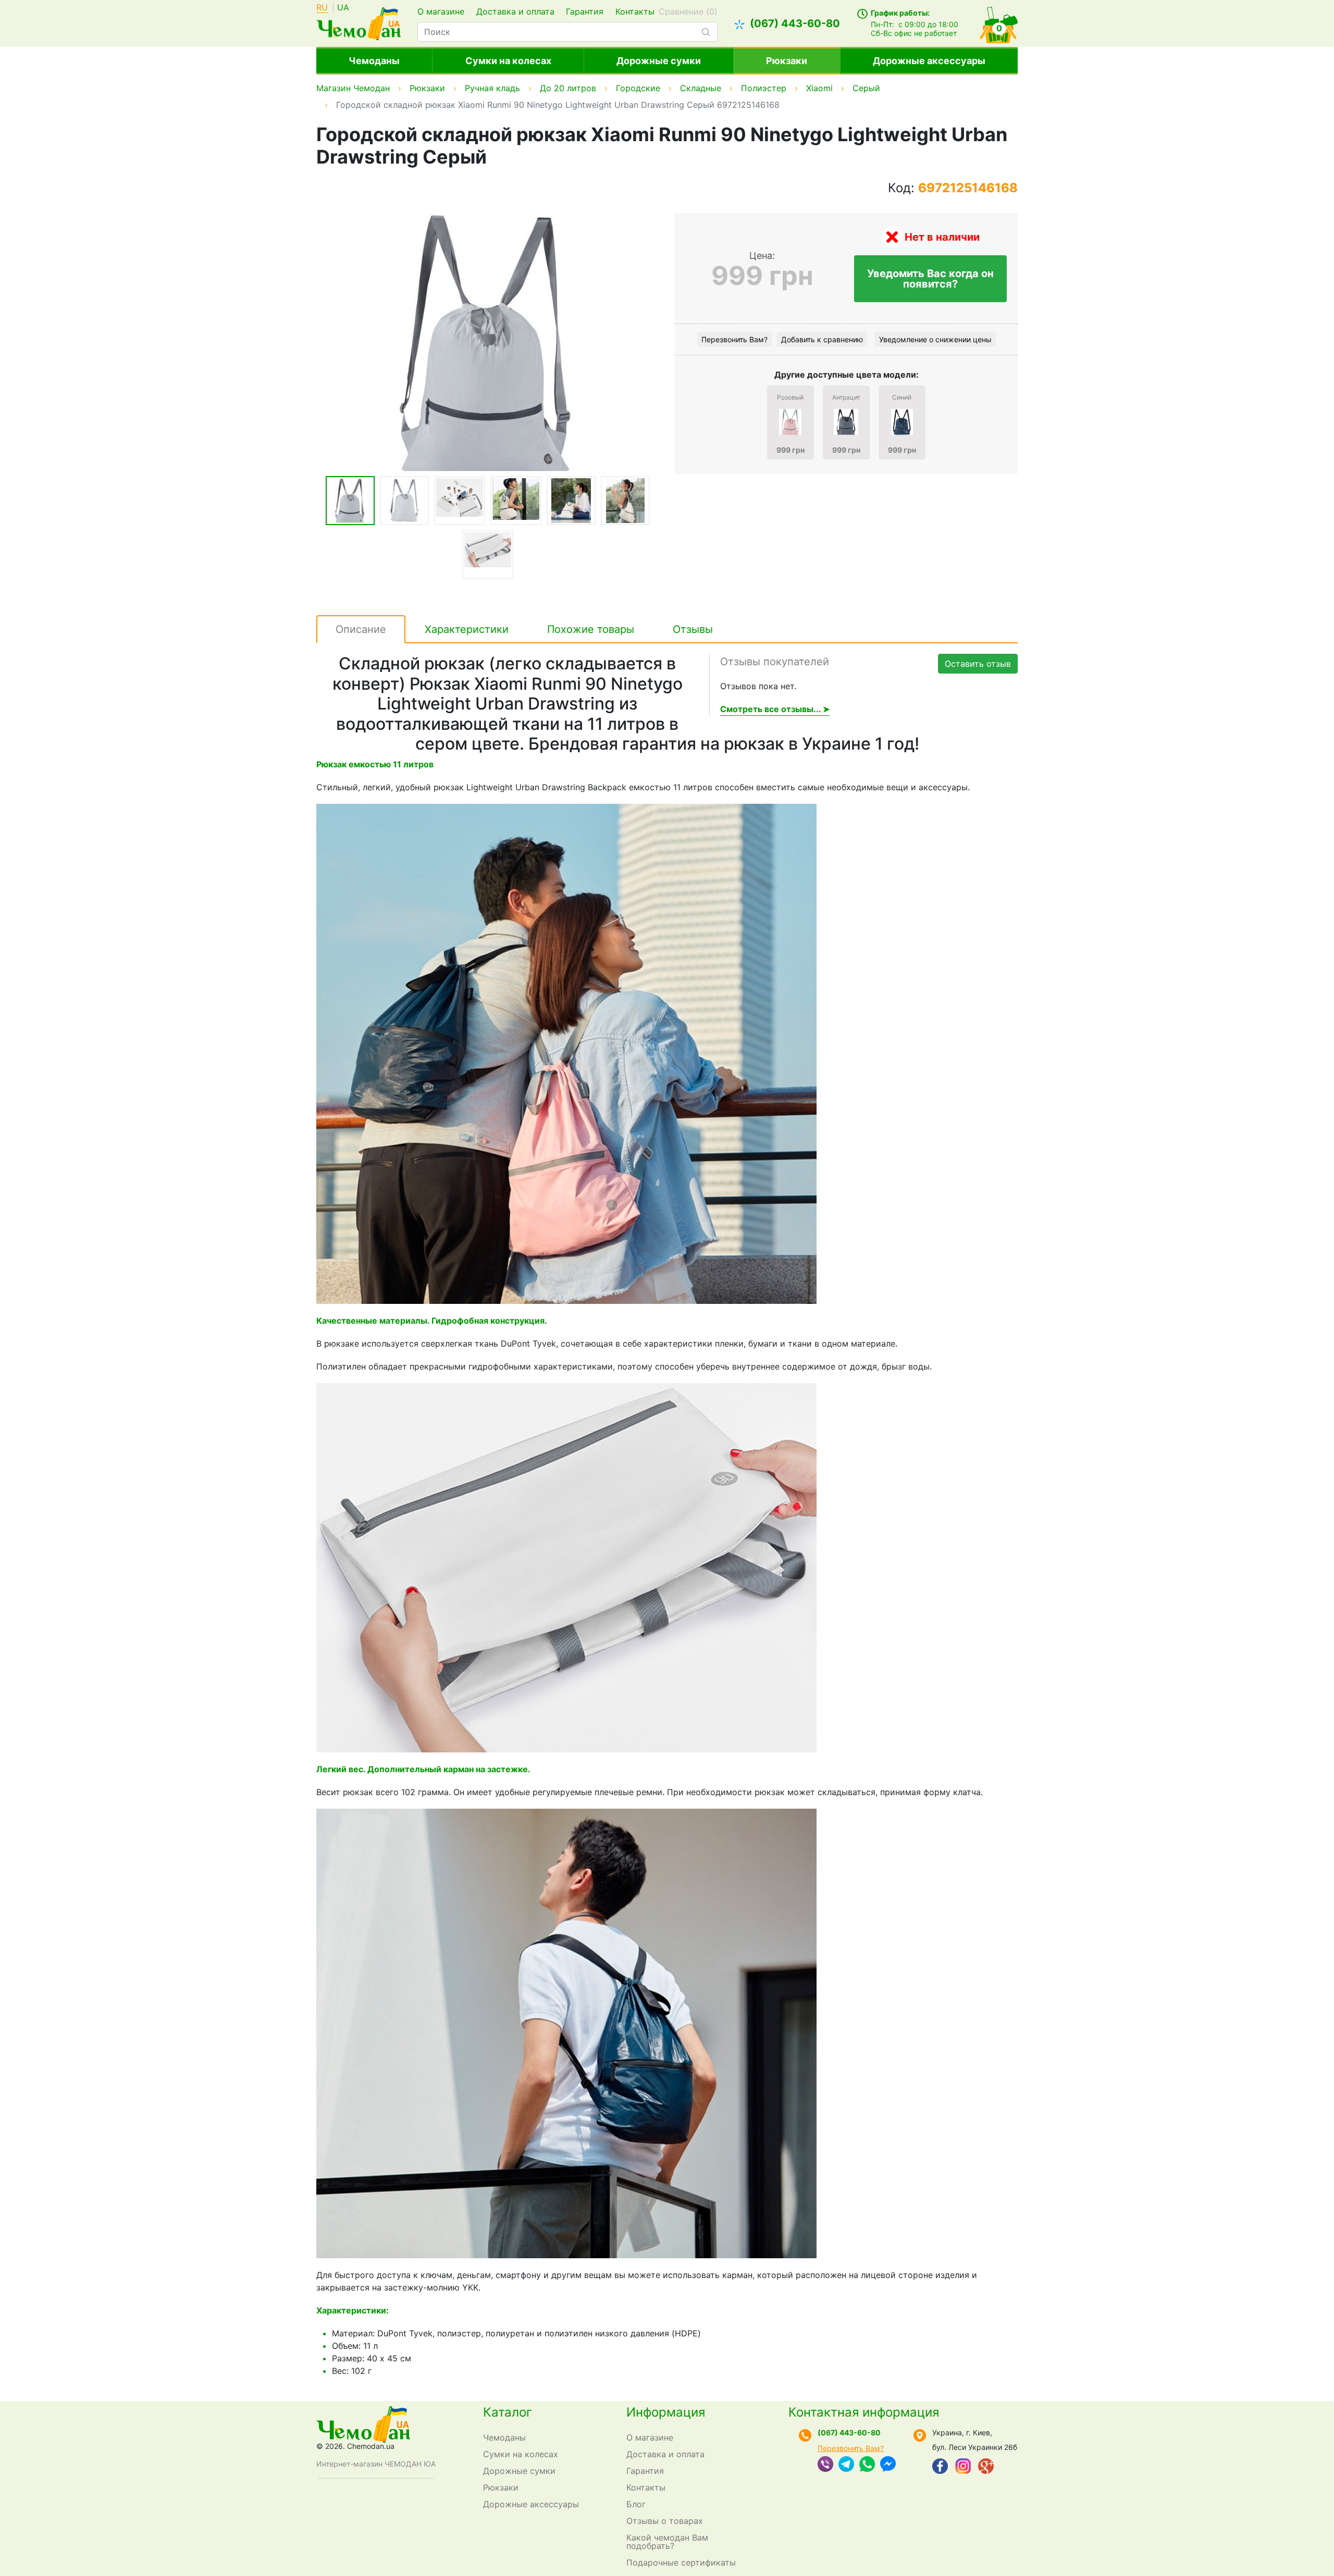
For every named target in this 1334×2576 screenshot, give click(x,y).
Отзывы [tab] (693, 629)
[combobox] (567, 32)
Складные (701, 88)
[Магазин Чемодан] (359, 22)
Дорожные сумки (659, 61)
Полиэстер (764, 88)
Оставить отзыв (978, 664)
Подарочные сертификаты (681, 2562)
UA (343, 8)
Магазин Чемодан (353, 88)
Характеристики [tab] (467, 629)
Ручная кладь (492, 88)
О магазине (441, 11)
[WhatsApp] (867, 2465)
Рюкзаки (787, 61)
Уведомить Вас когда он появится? (930, 279)
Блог (636, 2504)
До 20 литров (568, 88)
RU (322, 8)
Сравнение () (688, 11)
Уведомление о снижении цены (935, 339)
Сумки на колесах (508, 61)
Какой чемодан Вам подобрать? (667, 2542)
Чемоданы (374, 61)
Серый (866, 88)
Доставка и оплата (515, 11)
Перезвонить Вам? (734, 339)
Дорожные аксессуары (929, 61)
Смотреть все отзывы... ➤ (775, 709)
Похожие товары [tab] (591, 629)
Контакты (635, 11)
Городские (638, 88)
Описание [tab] (361, 629)
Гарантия (585, 11)
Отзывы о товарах (665, 2521)
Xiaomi (819, 88)
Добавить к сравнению (822, 339)
